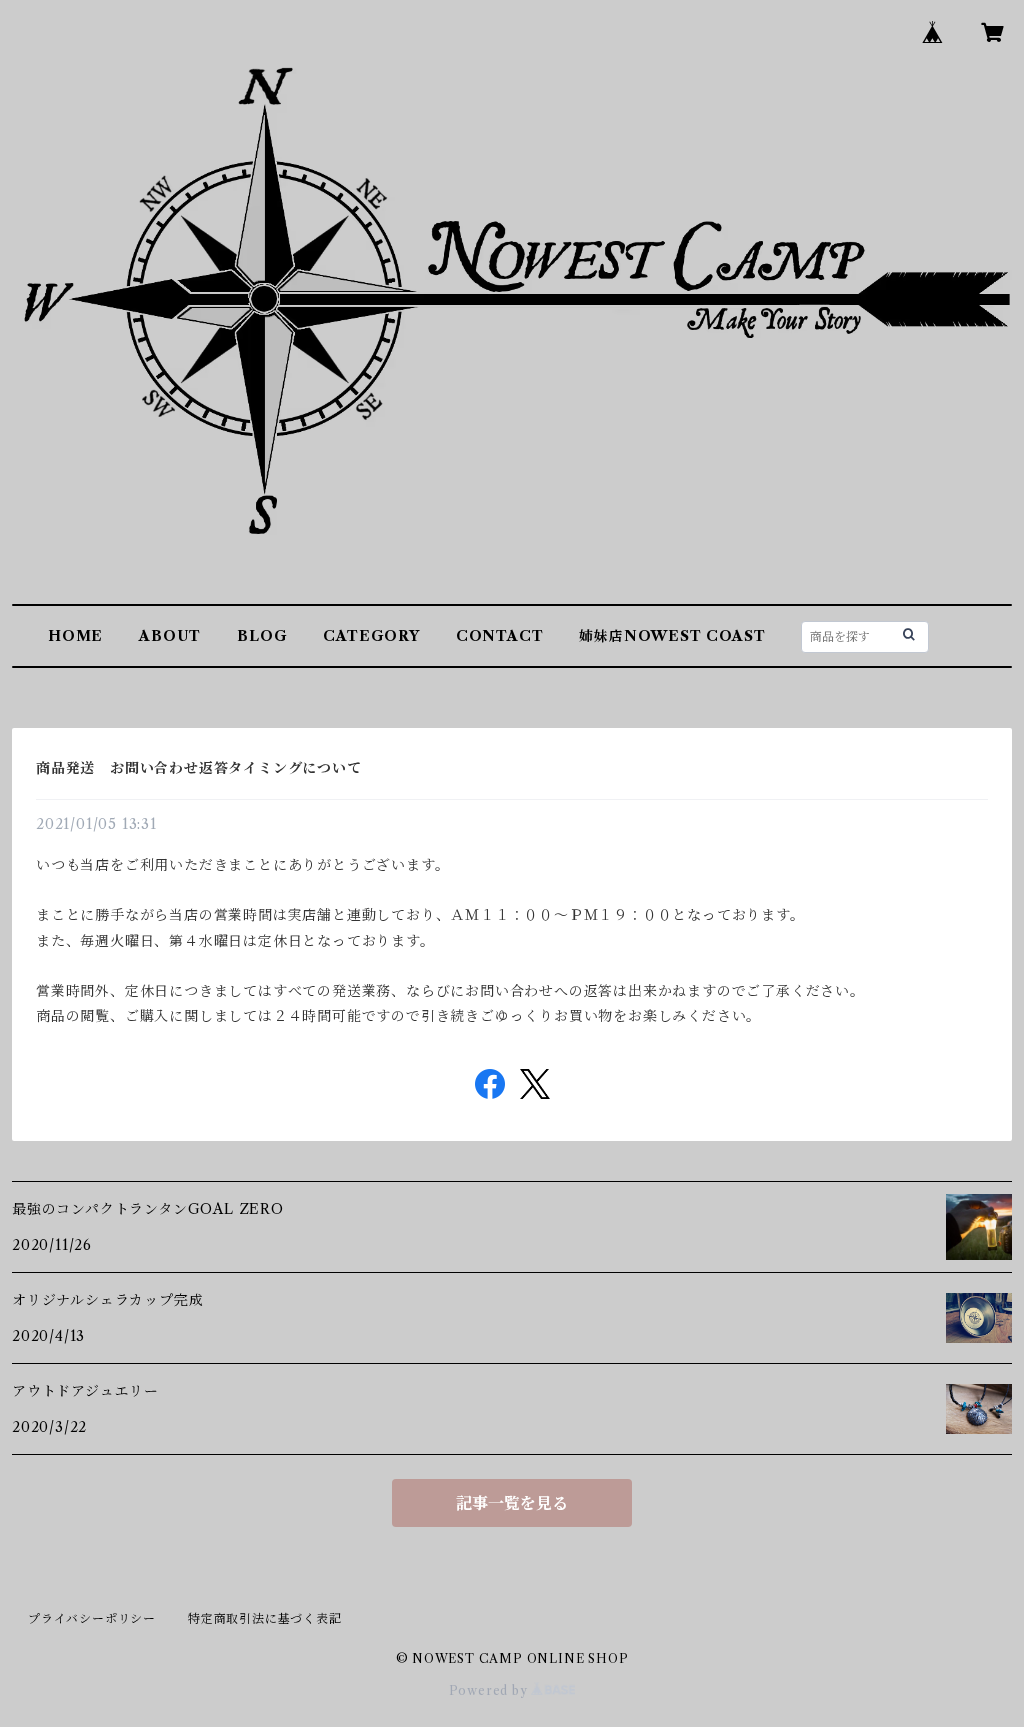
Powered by (490, 1690)
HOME (75, 636)
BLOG (262, 636)
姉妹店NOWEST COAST (672, 636)
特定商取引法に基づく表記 (265, 1618)
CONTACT (500, 636)
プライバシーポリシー (92, 1618)
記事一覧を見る (512, 1503)
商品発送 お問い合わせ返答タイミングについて (199, 768)
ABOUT (170, 636)
